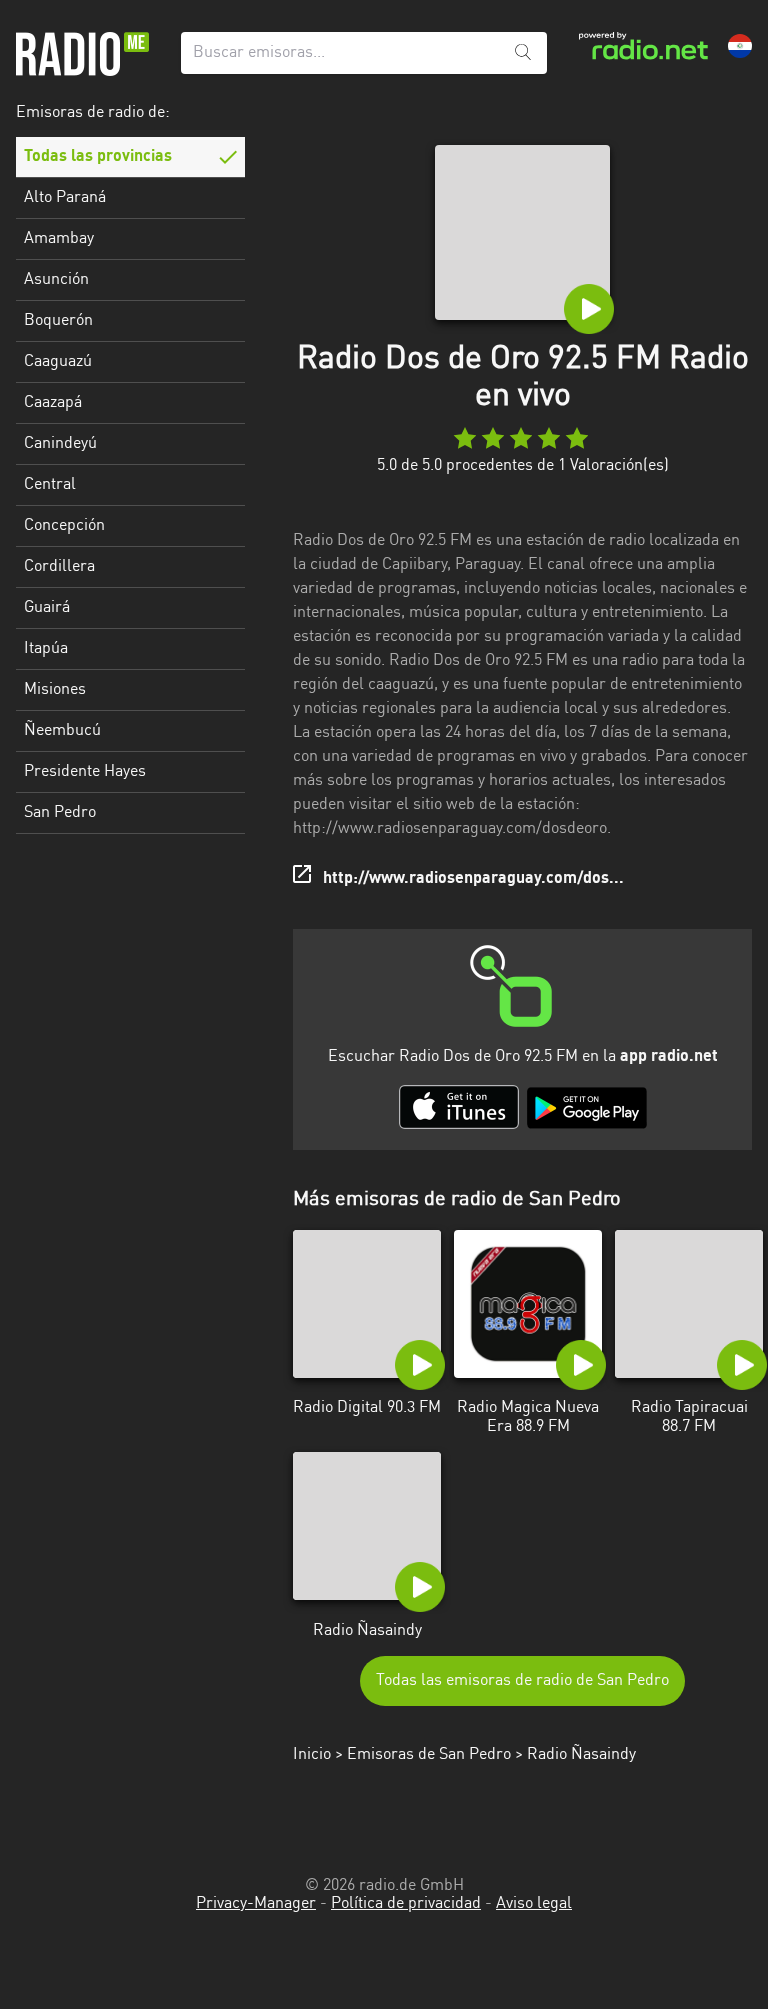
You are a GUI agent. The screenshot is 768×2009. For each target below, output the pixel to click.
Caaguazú (58, 362)
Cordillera (59, 567)
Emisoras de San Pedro (429, 1755)
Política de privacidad (406, 1904)
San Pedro (60, 813)
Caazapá (53, 403)
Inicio (312, 1755)
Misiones (55, 690)
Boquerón (58, 321)
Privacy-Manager (256, 1904)
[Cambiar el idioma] (740, 46)
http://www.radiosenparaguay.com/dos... (473, 879)
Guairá (47, 608)
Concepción (64, 526)
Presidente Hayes (85, 772)
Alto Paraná (65, 198)
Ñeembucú (62, 731)
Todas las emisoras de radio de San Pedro (522, 1681)
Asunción (56, 280)
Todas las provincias (98, 157)
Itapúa (46, 649)
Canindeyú (60, 444)
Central (50, 485)
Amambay (59, 239)
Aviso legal (534, 1904)
